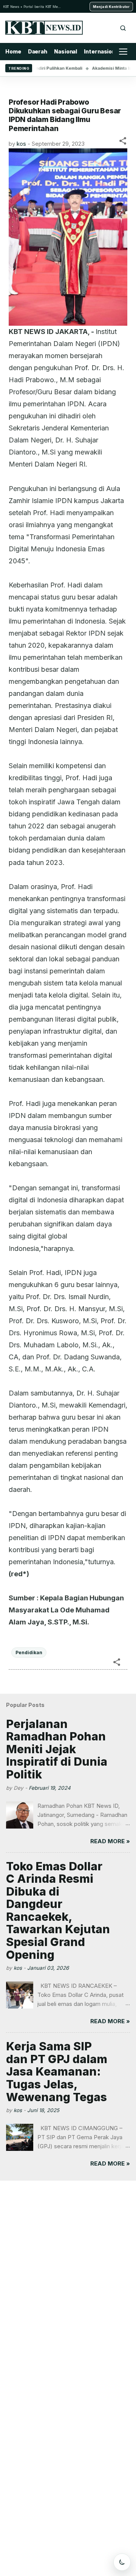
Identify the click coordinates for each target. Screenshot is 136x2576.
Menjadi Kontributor (111, 7)
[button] (123, 142)
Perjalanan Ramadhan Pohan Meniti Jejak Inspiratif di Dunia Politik (57, 1749)
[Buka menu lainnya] (123, 52)
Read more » (110, 1841)
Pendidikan (29, 1653)
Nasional (66, 51)
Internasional (102, 51)
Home (13, 51)
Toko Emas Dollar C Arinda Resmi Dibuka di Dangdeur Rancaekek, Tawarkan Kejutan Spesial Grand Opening (58, 1910)
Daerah (38, 51)
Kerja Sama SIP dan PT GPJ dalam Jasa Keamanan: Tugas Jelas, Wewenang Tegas (57, 2071)
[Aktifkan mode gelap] (122, 2562)
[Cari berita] (123, 28)
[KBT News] (44, 28)
